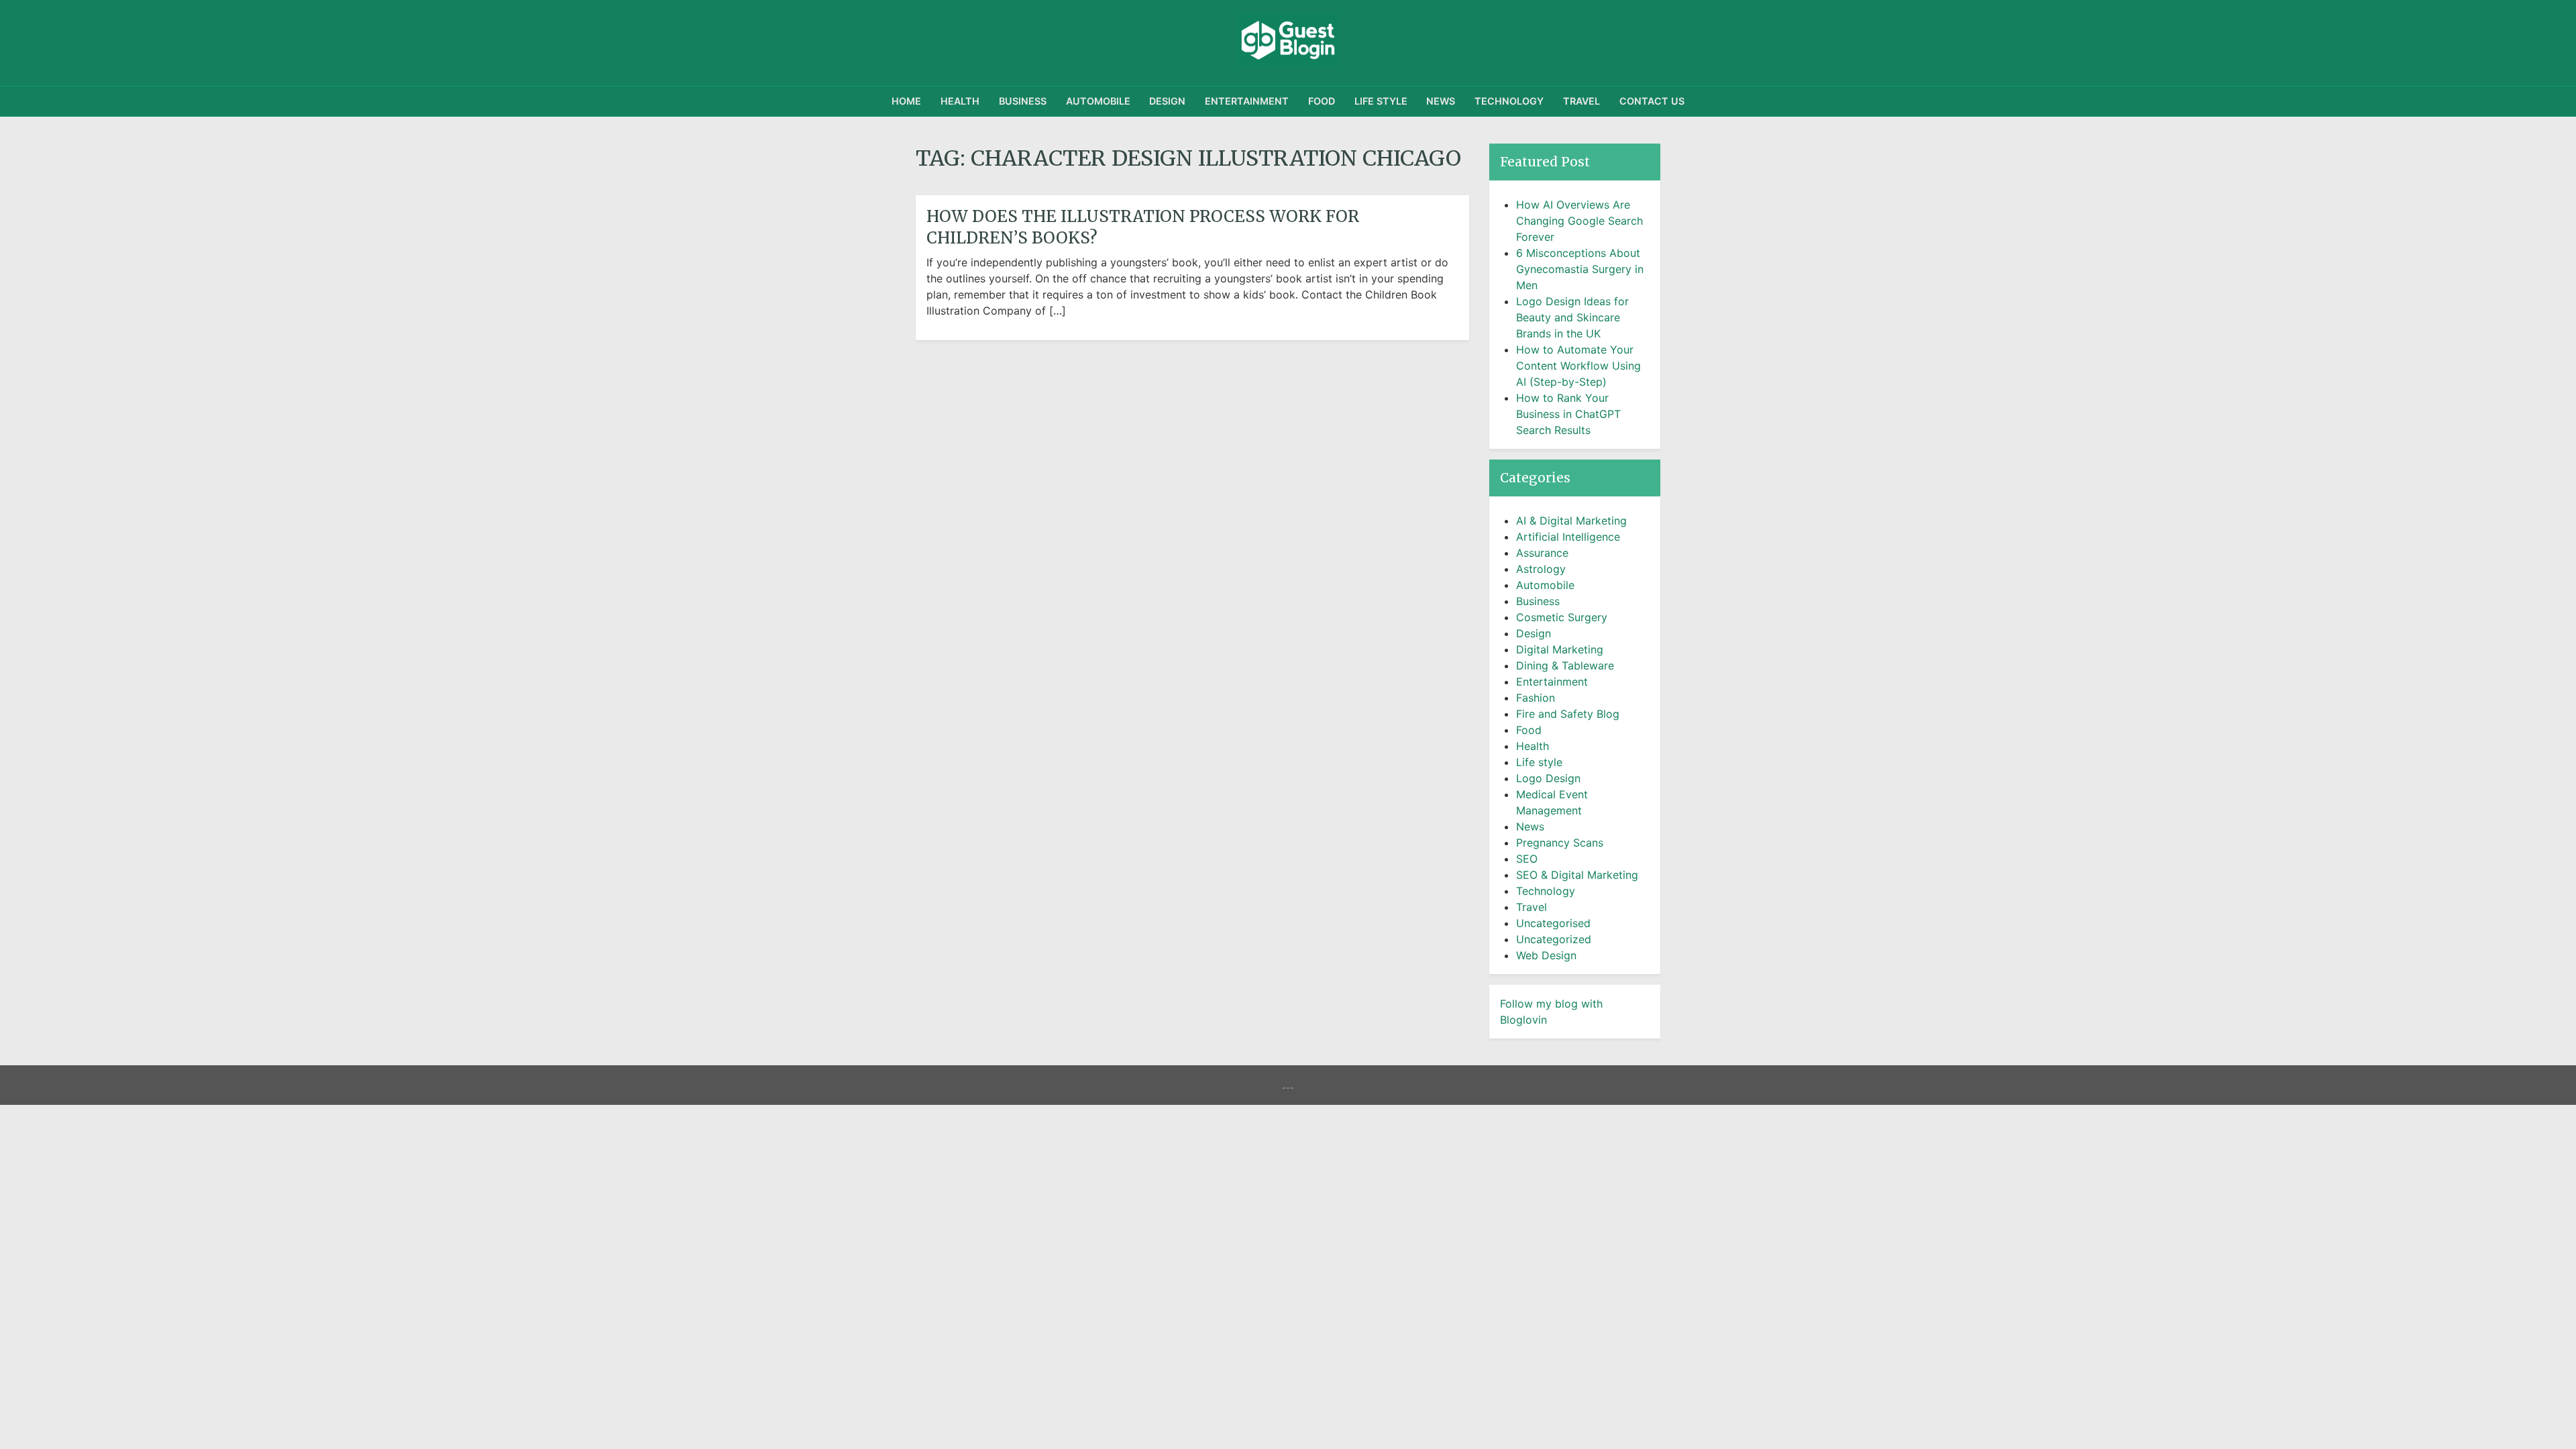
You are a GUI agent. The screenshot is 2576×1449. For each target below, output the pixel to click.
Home (906, 101)
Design (1167, 101)
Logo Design (1548, 778)
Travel (1581, 101)
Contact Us (1652, 101)
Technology (1509, 101)
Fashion (1536, 698)
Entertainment (1247, 101)
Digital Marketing (1560, 649)
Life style (1381, 101)
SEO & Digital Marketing (1577, 875)
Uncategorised (1553, 923)
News (1441, 101)
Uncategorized (1554, 939)
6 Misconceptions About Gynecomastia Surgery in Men (1580, 269)
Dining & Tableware (1565, 665)
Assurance (1542, 553)
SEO (1527, 859)
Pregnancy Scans (1560, 843)
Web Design (1546, 955)
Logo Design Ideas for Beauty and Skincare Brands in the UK (1572, 317)
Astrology (1541, 569)
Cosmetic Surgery (1562, 617)
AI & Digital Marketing (1571, 521)
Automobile (1098, 101)
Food (1322, 101)
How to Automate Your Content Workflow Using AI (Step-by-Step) (1578, 366)
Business (1023, 101)
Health (960, 101)
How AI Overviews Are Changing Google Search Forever (1579, 221)
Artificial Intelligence (1568, 537)
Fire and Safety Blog (1568, 714)
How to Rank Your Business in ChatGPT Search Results (1568, 414)
